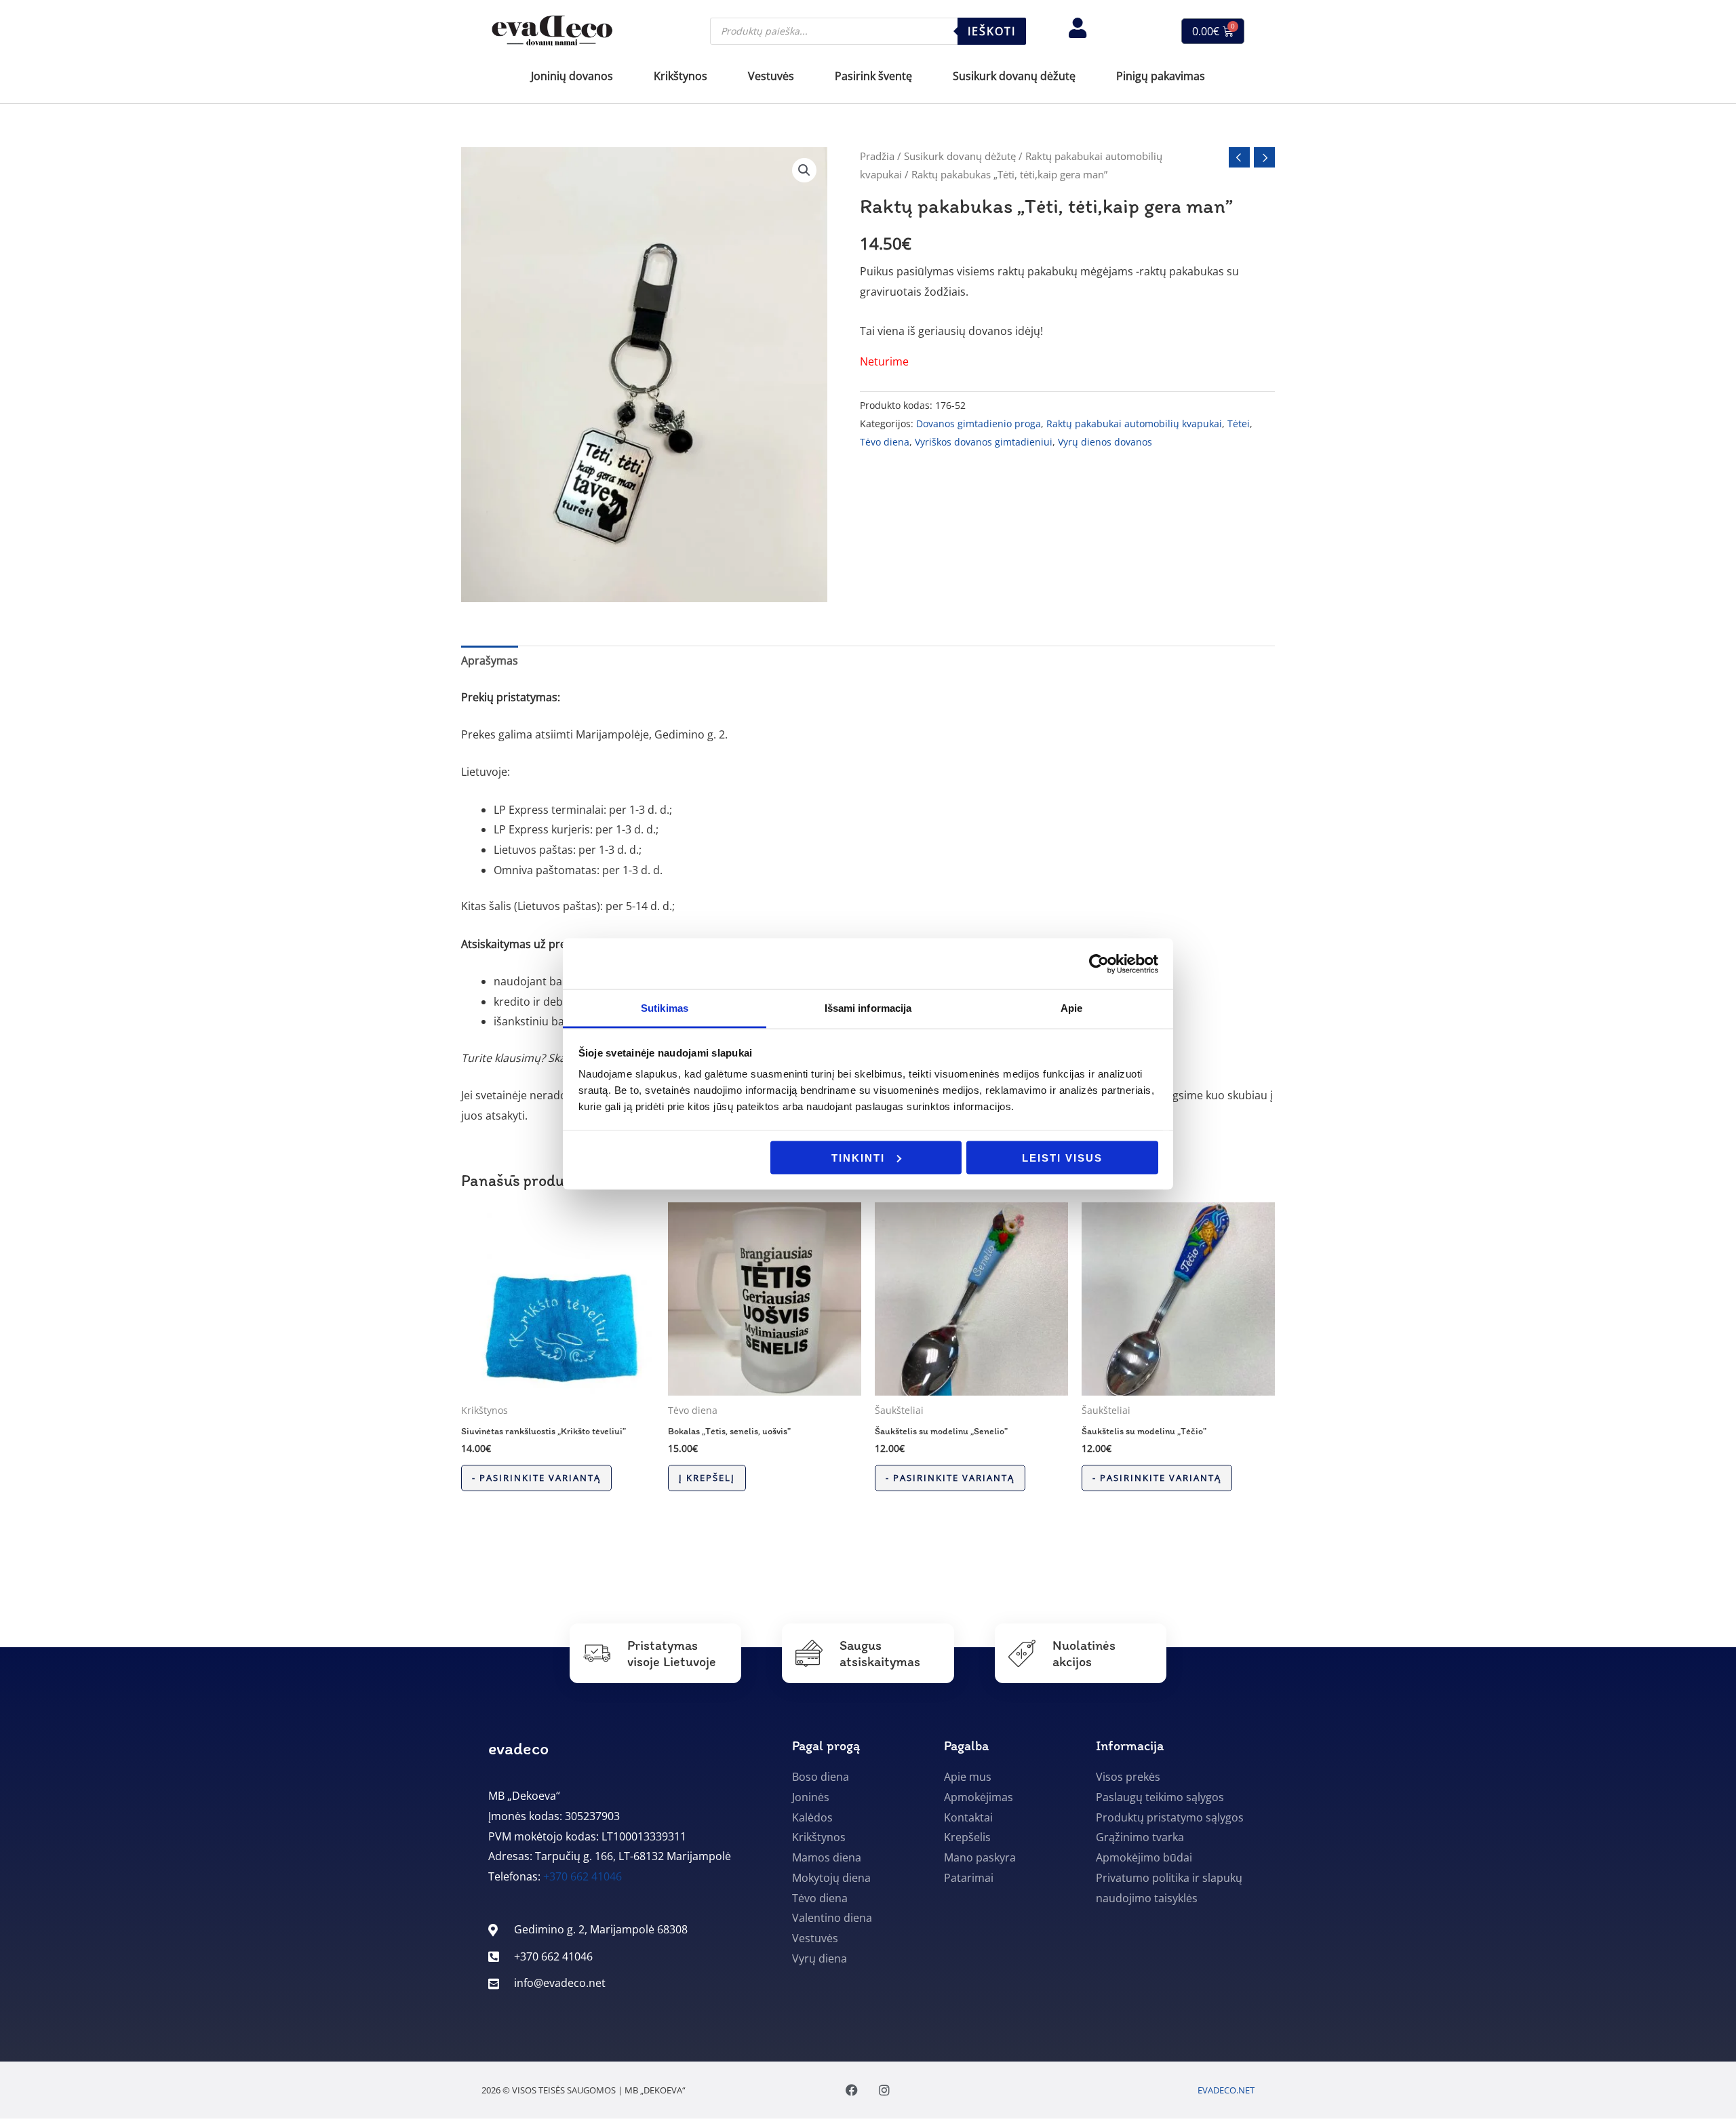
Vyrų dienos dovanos (1105, 442)
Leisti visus (1062, 1157)
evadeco (518, 1748)
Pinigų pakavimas (1161, 76)
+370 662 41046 (583, 1876)
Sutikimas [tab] (665, 1008)
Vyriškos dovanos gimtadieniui (984, 442)
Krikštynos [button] (680, 76)
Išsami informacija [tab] (868, 1008)
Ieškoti (992, 31)
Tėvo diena (885, 442)
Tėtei (1239, 423)
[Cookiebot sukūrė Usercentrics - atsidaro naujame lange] (1099, 964)
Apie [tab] (1071, 1008)
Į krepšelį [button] (707, 1478)
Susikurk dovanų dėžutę (960, 156)
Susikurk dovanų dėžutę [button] (1014, 76)
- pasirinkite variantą (536, 1478)
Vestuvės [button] (771, 76)
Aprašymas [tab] (490, 661)
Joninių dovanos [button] (572, 76)
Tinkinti (858, 1157)
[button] (804, 170)
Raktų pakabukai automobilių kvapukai (1134, 423)
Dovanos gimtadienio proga (979, 423)
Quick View (558, 1383)
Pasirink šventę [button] (873, 76)
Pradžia (877, 156)
